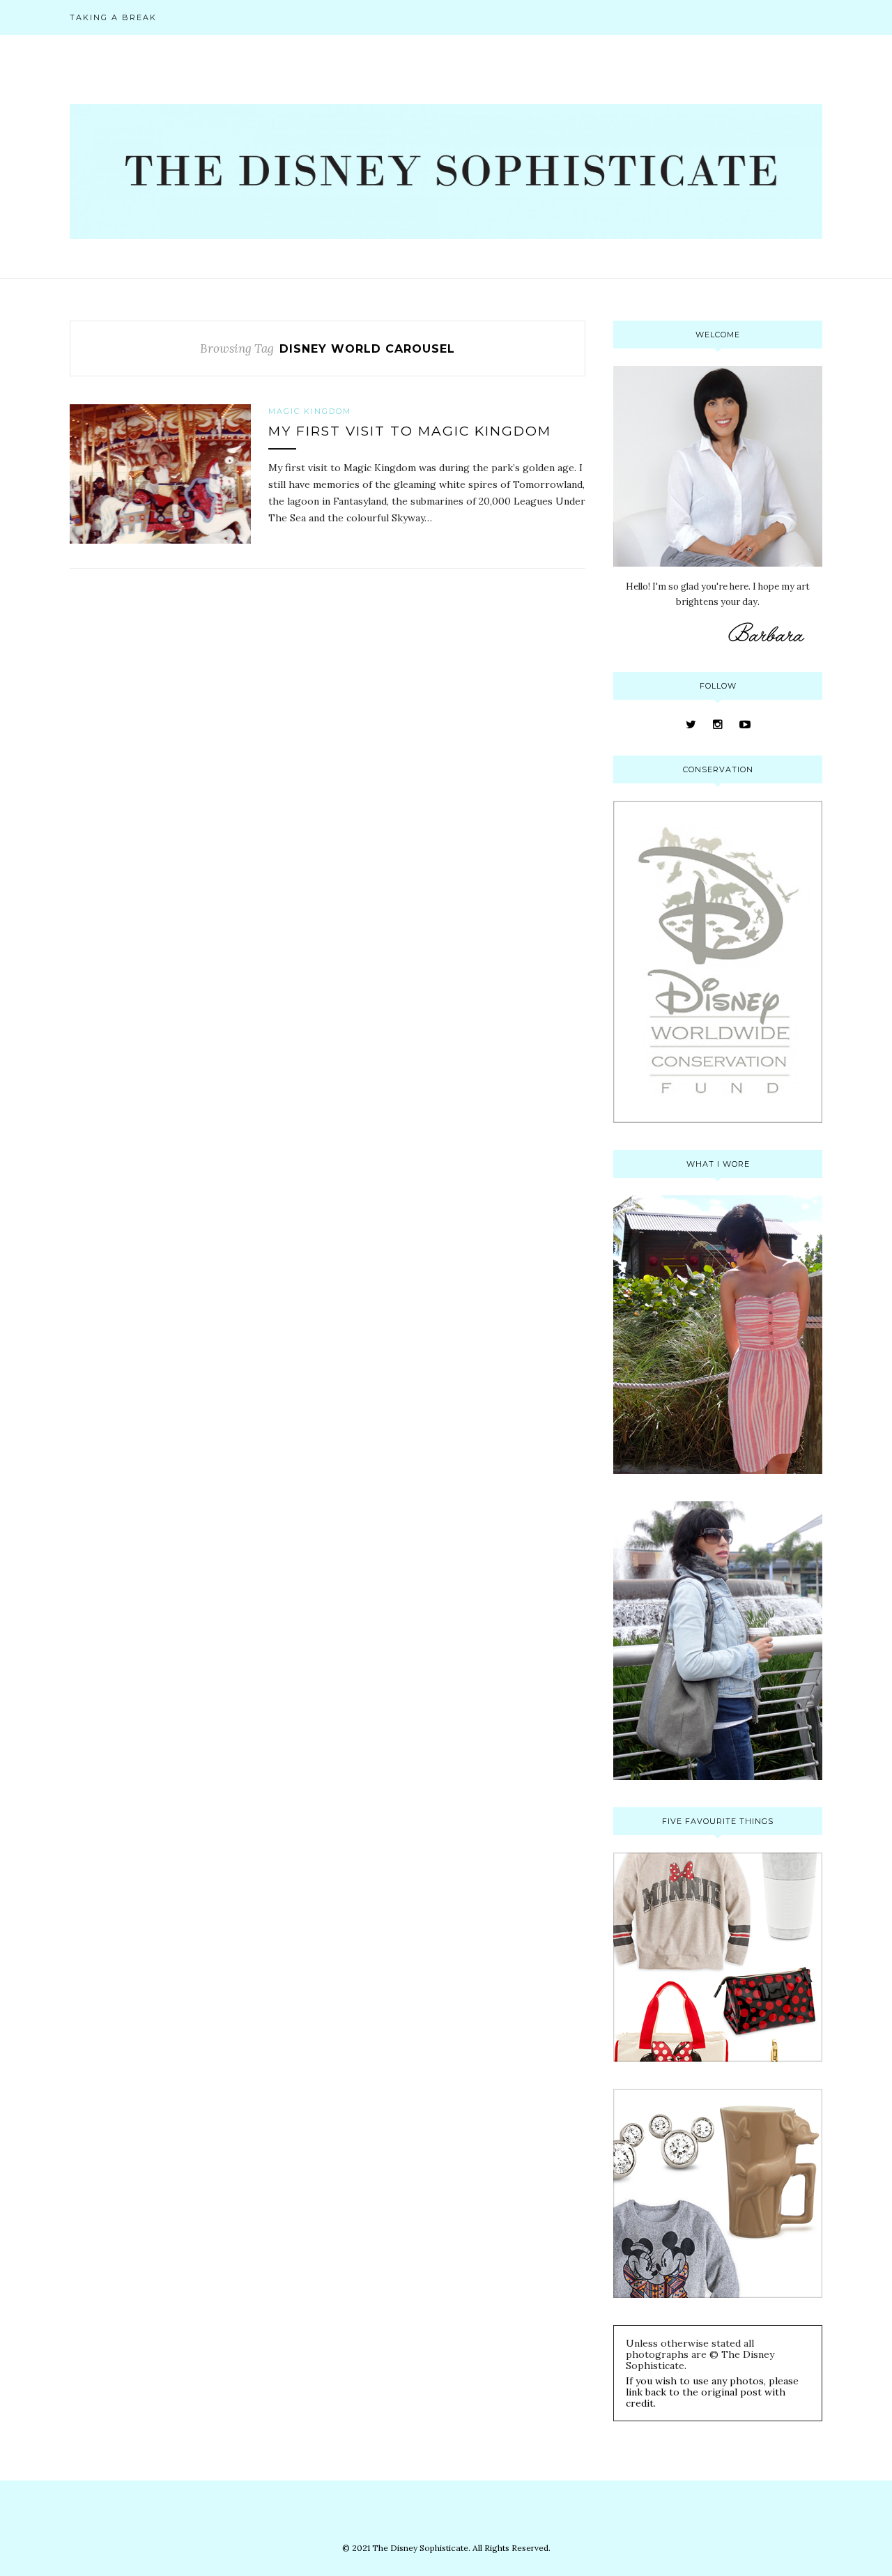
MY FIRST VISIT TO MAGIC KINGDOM (410, 431)
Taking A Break (113, 17)
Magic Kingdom (310, 411)
